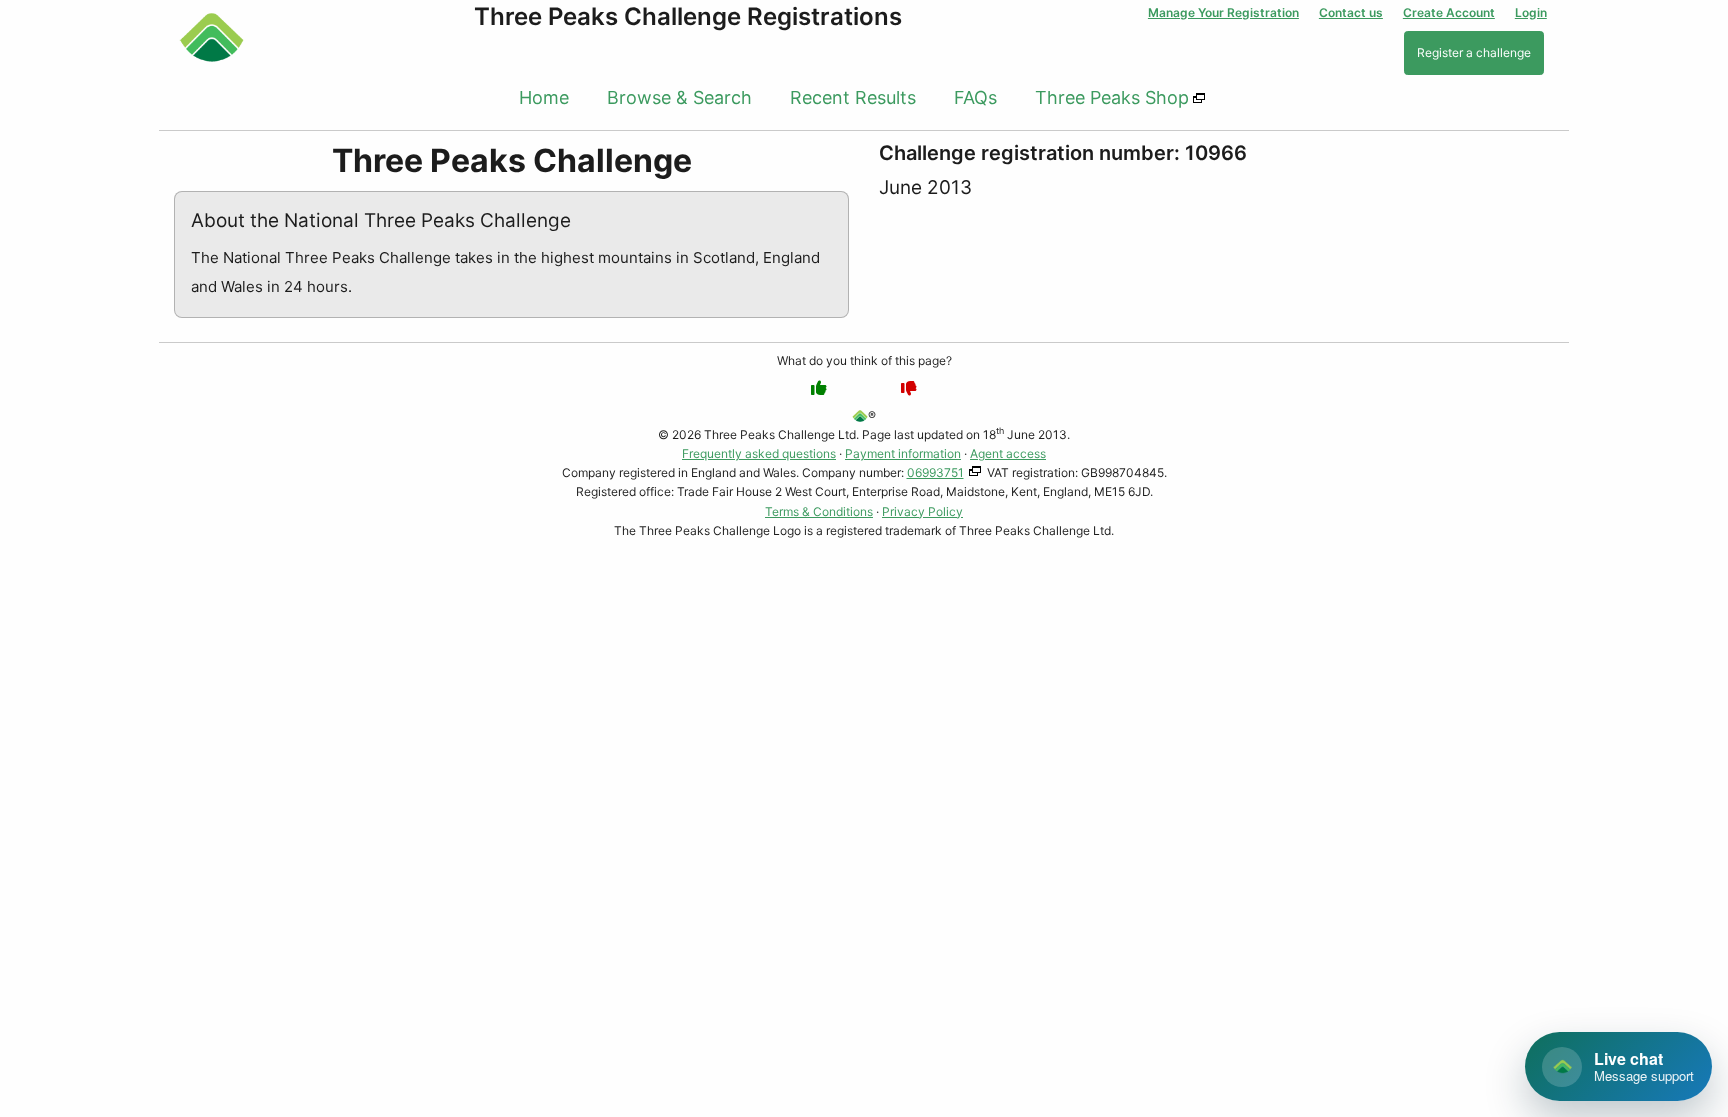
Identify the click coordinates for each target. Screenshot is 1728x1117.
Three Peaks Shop (1112, 97)
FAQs (975, 97)
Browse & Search (679, 97)
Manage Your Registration (1223, 12)
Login (1531, 12)
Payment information (903, 453)
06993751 (935, 472)
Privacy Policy (922, 511)
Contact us (1351, 12)
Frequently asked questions (759, 453)
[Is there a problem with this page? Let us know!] (909, 388)
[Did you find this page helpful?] (819, 388)
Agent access (1008, 453)
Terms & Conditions (819, 511)
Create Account (1449, 12)
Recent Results (853, 97)
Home (544, 97)
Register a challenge (1474, 52)
